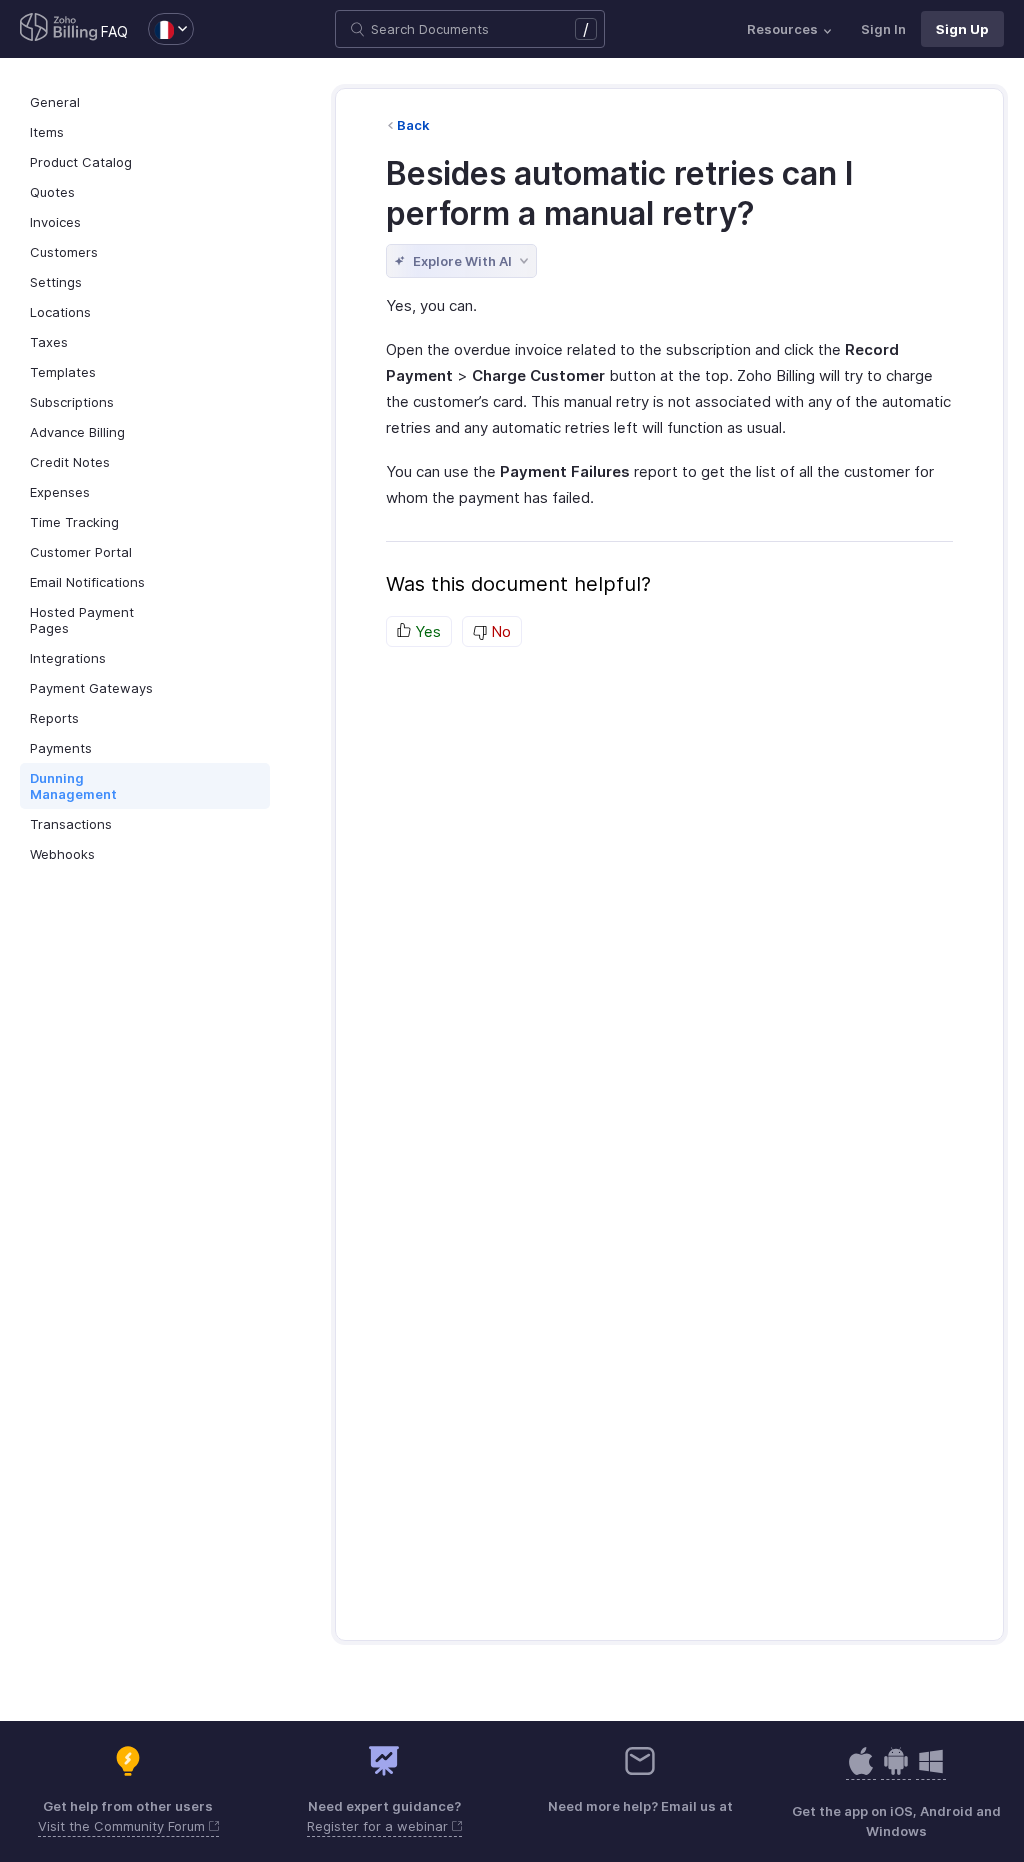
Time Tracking (74, 522)
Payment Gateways (91, 688)
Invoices (55, 222)
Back (413, 125)
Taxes (49, 342)
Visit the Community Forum (123, 1826)
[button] (161, 29)
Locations (60, 312)
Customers (64, 252)
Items (47, 132)
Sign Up (962, 29)
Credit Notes (70, 462)
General (55, 102)
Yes (426, 631)
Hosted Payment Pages (82, 620)
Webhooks (62, 854)
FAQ (114, 31)
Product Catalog (81, 162)
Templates (63, 372)
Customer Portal (81, 552)
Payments (61, 748)
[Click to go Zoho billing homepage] (59, 29)
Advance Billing (77, 432)
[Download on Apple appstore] (896, 1771)
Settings (56, 282)
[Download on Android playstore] (861, 1771)
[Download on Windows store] (931, 1771)
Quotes (52, 192)
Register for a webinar (379, 1826)
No (499, 631)
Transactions (71, 824)
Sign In (883, 29)
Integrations (68, 658)
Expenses (60, 492)
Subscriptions (72, 402)
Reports (54, 718)
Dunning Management (73, 786)
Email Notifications (87, 582)
